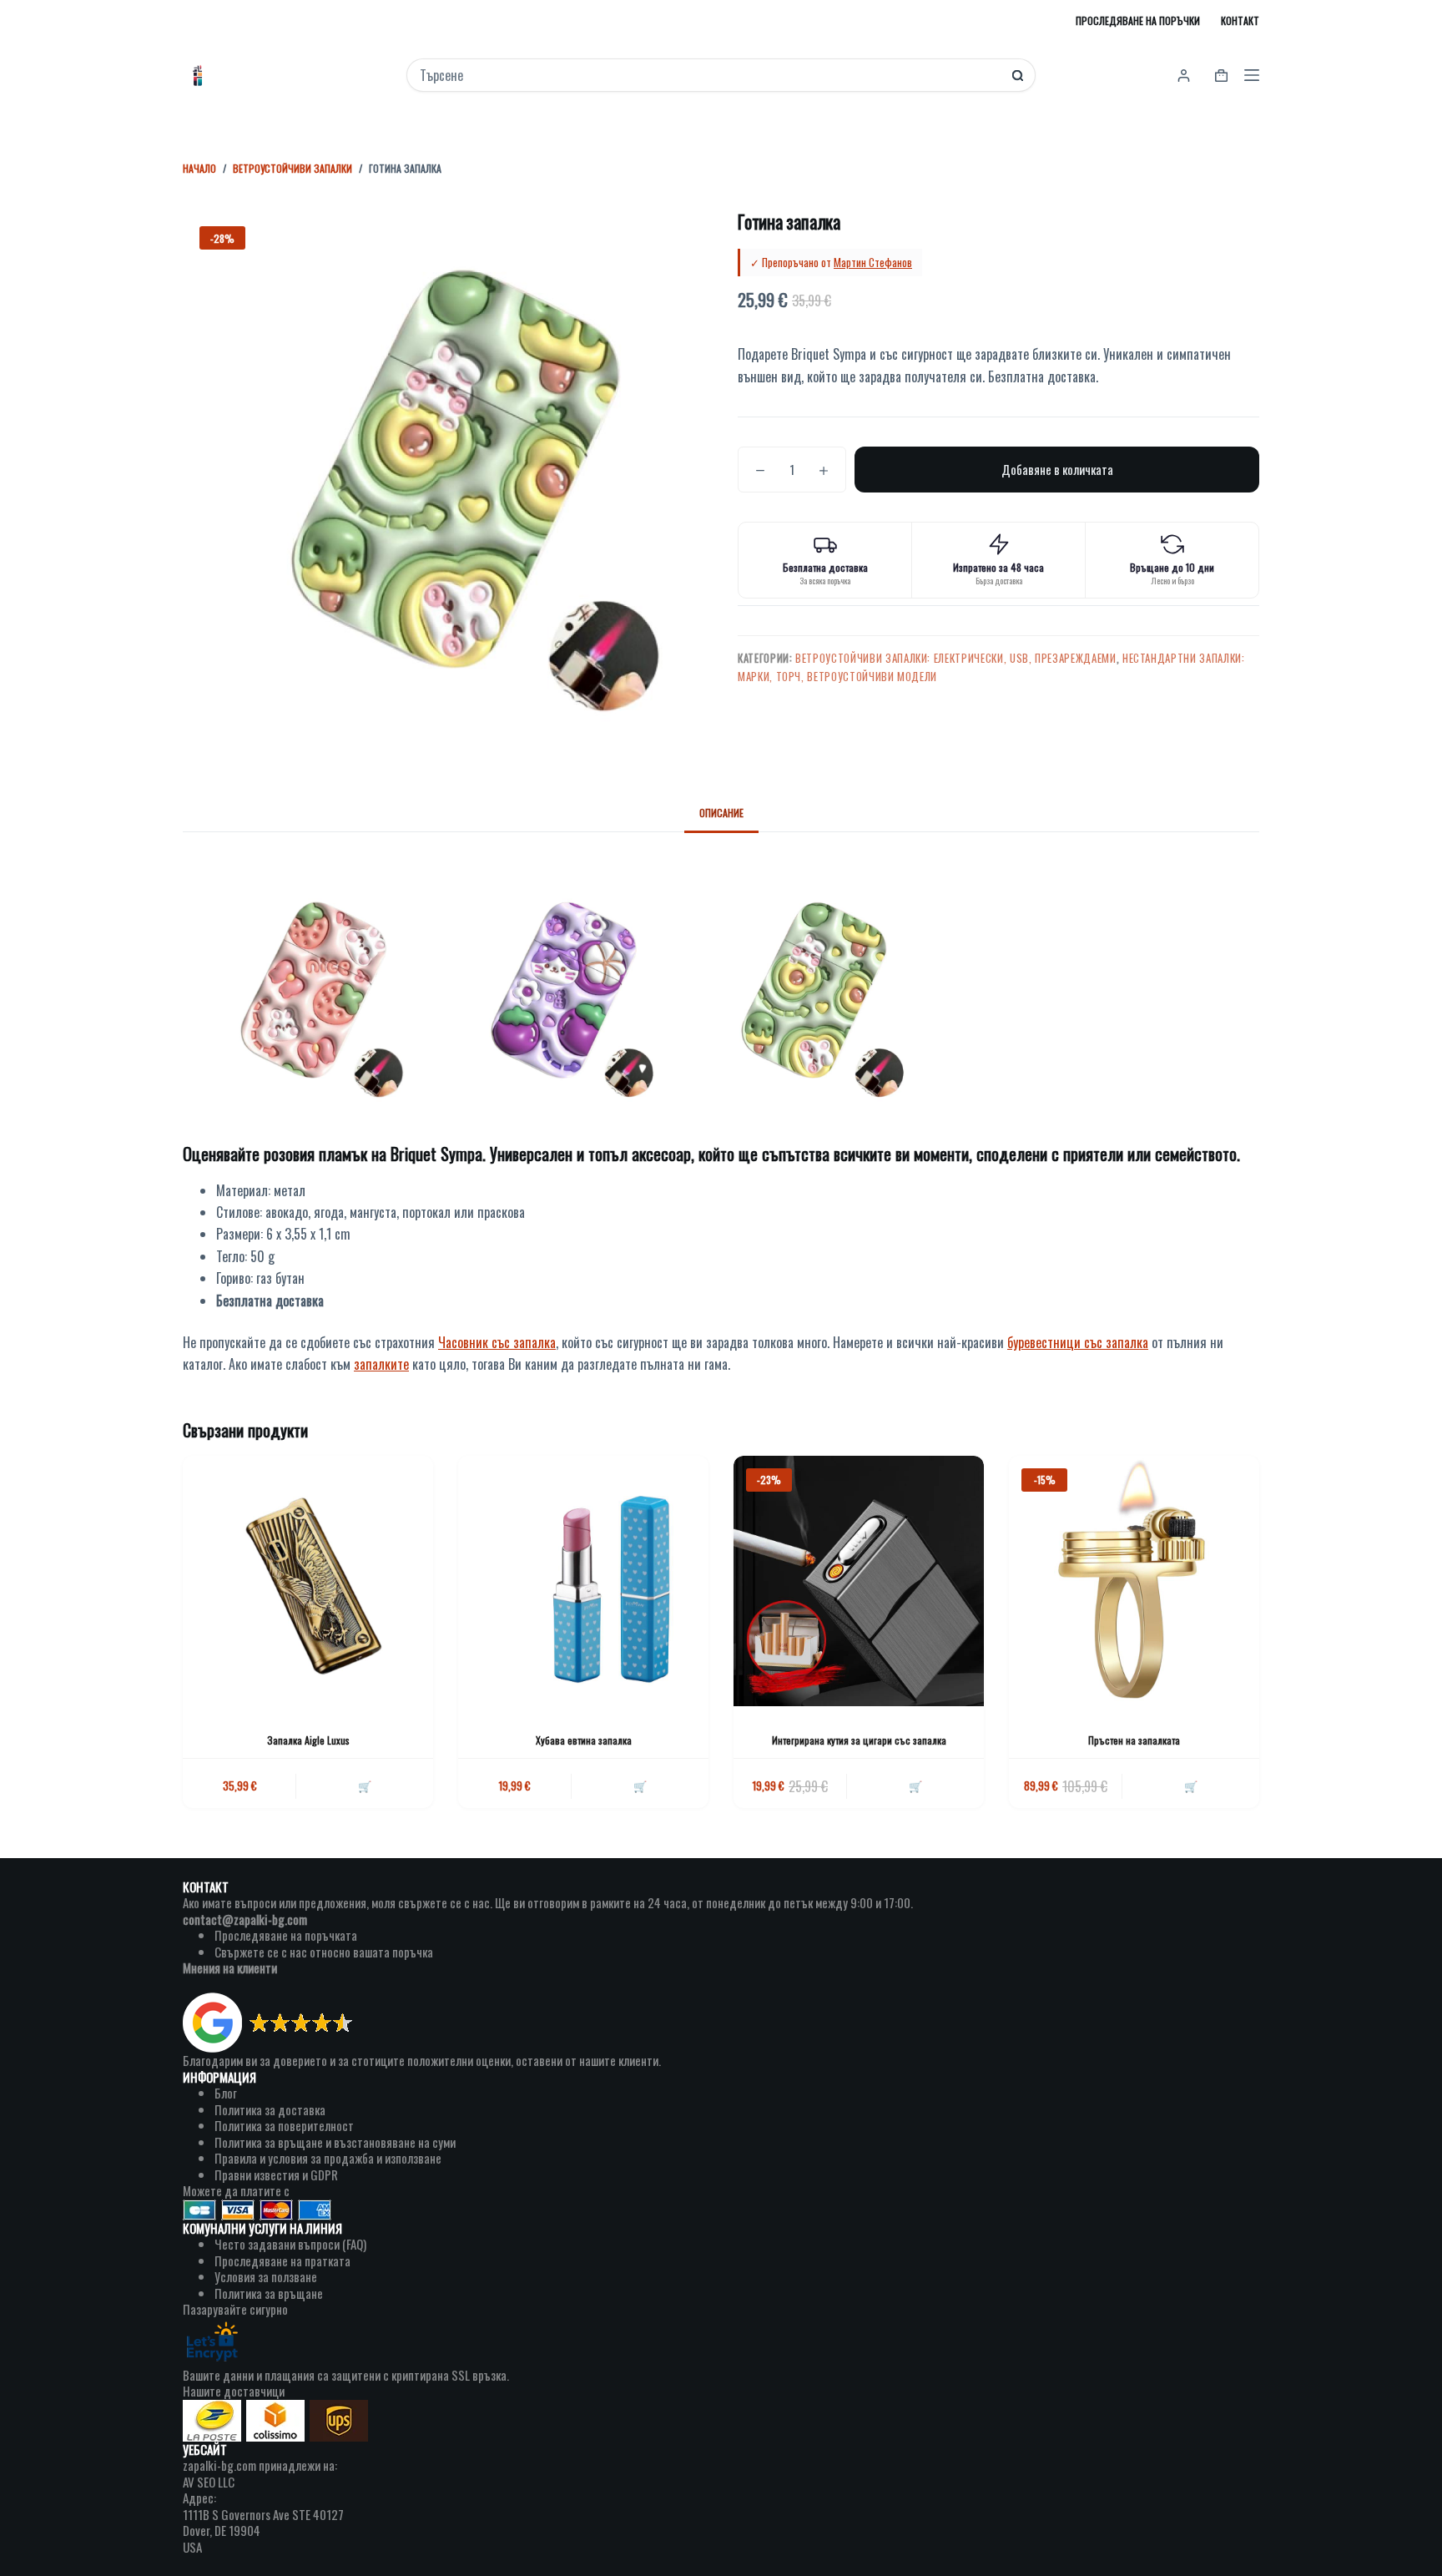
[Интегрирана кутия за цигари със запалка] (859, 1581)
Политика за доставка (270, 2109)
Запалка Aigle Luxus (308, 1740)
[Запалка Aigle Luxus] (308, 1581)
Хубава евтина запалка (584, 1740)
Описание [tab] (721, 813)
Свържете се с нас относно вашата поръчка (324, 1952)
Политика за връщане (269, 2293)
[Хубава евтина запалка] (583, 1581)
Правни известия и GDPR (276, 2174)
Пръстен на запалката (1134, 1740)
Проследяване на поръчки (1138, 20)
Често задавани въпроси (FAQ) (290, 2244)
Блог (226, 2093)
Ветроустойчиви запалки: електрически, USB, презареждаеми (955, 658)
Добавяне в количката (1057, 469)
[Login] (1184, 76)
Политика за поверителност (284, 2125)
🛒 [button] (365, 1786)
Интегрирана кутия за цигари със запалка (859, 1740)
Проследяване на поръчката (286, 1935)
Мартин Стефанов (873, 262)
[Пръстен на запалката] (1134, 1581)
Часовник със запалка (497, 1342)
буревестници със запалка (1078, 1342)
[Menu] (1252, 75)
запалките (381, 1364)
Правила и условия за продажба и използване (328, 2158)
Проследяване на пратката (282, 2260)
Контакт (1240, 20)
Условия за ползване (266, 2276)
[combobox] (710, 75)
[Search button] (1018, 76)
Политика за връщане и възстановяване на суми (335, 2142)
